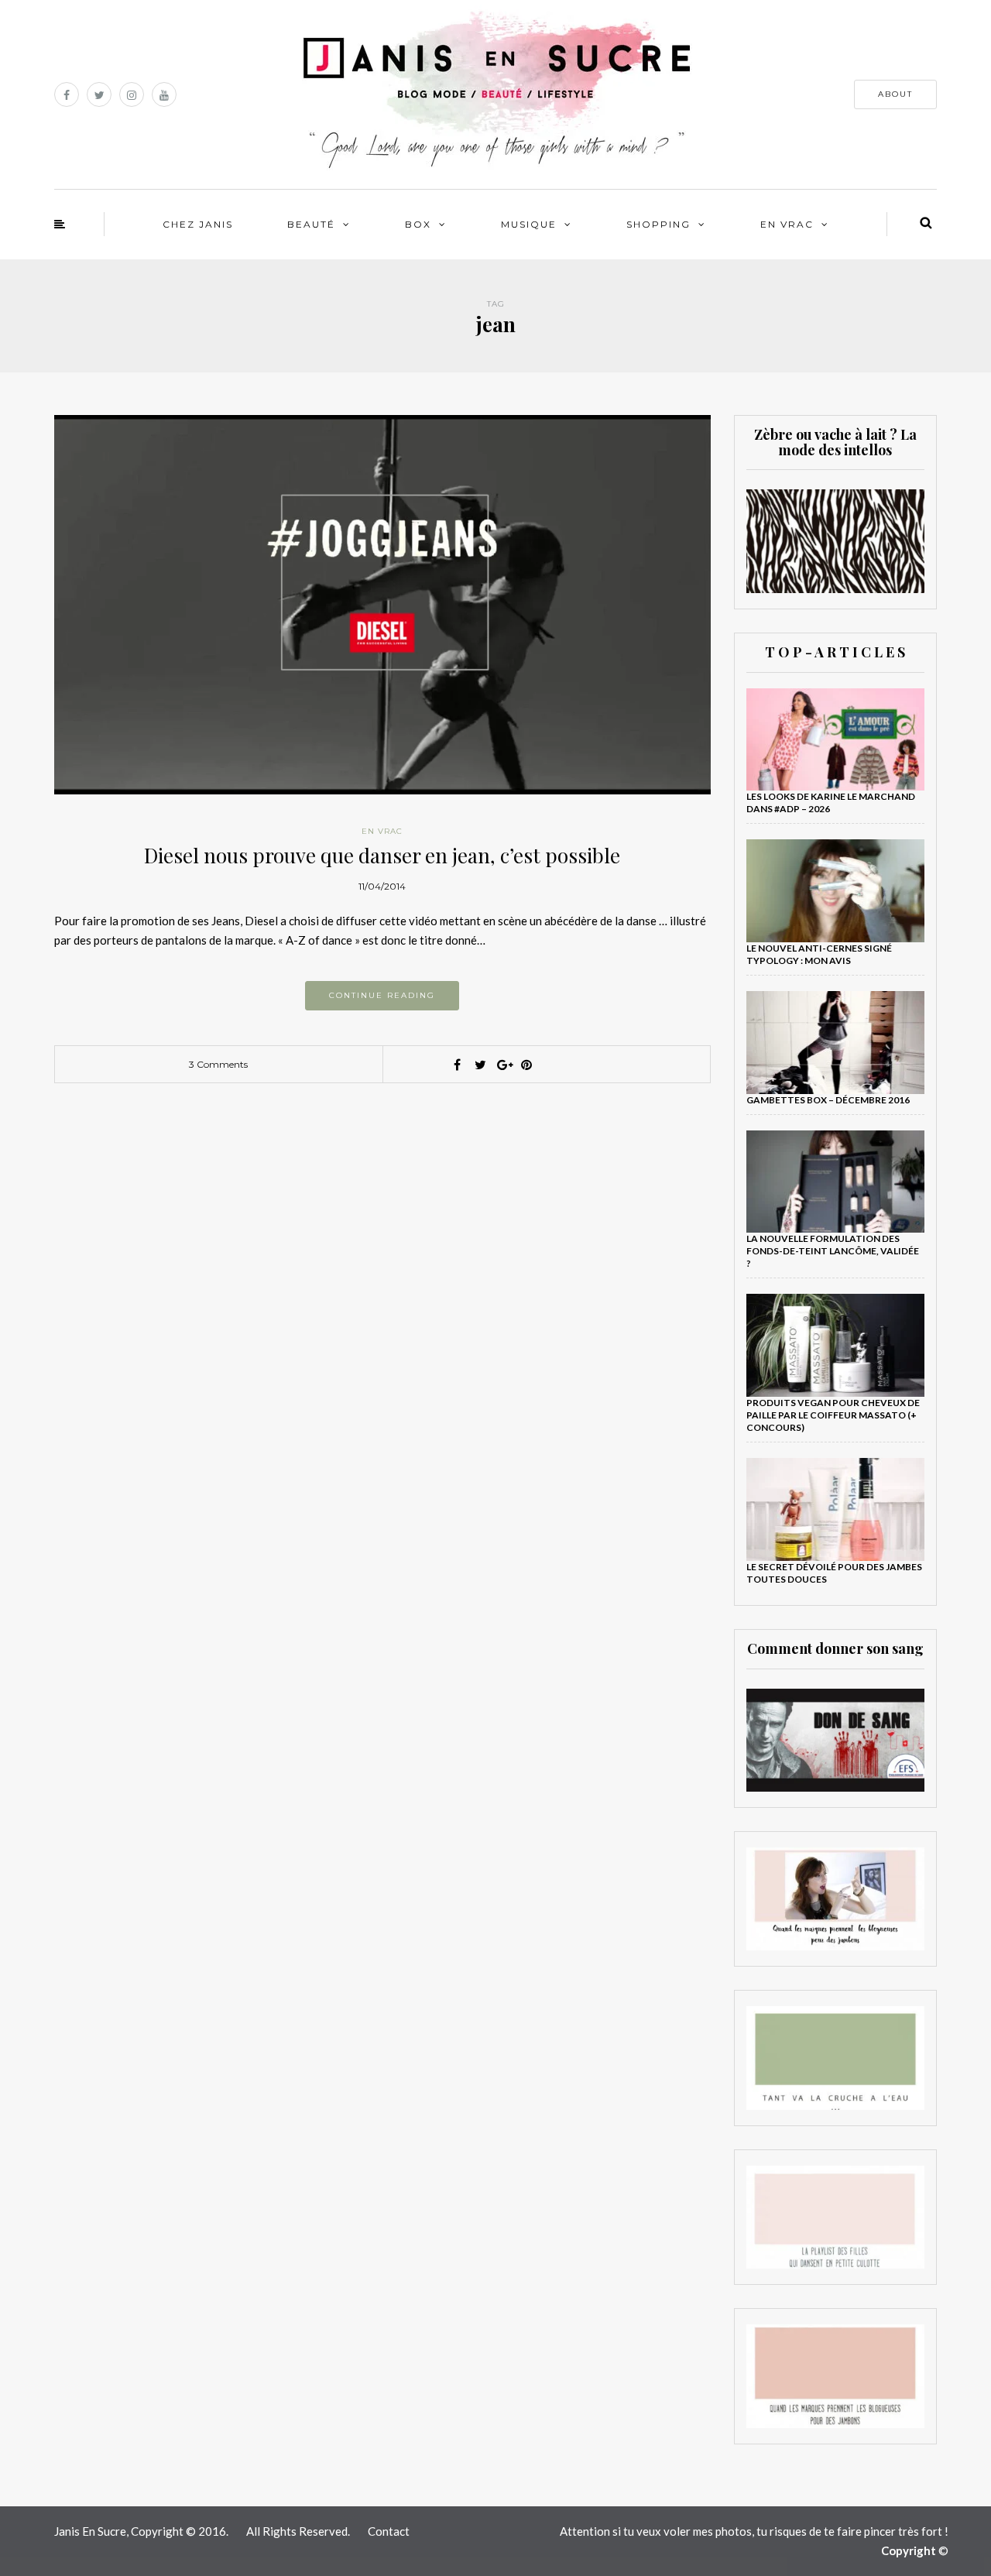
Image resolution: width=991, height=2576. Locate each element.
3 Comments (218, 1064)
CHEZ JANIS (198, 224)
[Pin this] (526, 1065)
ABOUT (895, 94)
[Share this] (457, 1065)
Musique (529, 224)
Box (418, 224)
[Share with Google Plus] (503, 1065)
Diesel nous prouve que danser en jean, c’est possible (382, 855)
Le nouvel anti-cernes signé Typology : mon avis (819, 954)
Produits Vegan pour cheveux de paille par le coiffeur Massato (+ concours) (833, 1415)
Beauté (311, 224)
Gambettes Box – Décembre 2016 (828, 1100)
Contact (389, 2531)
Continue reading (382, 995)
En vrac (787, 224)
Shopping (658, 224)
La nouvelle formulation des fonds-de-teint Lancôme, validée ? (833, 1251)
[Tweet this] (480, 1065)
